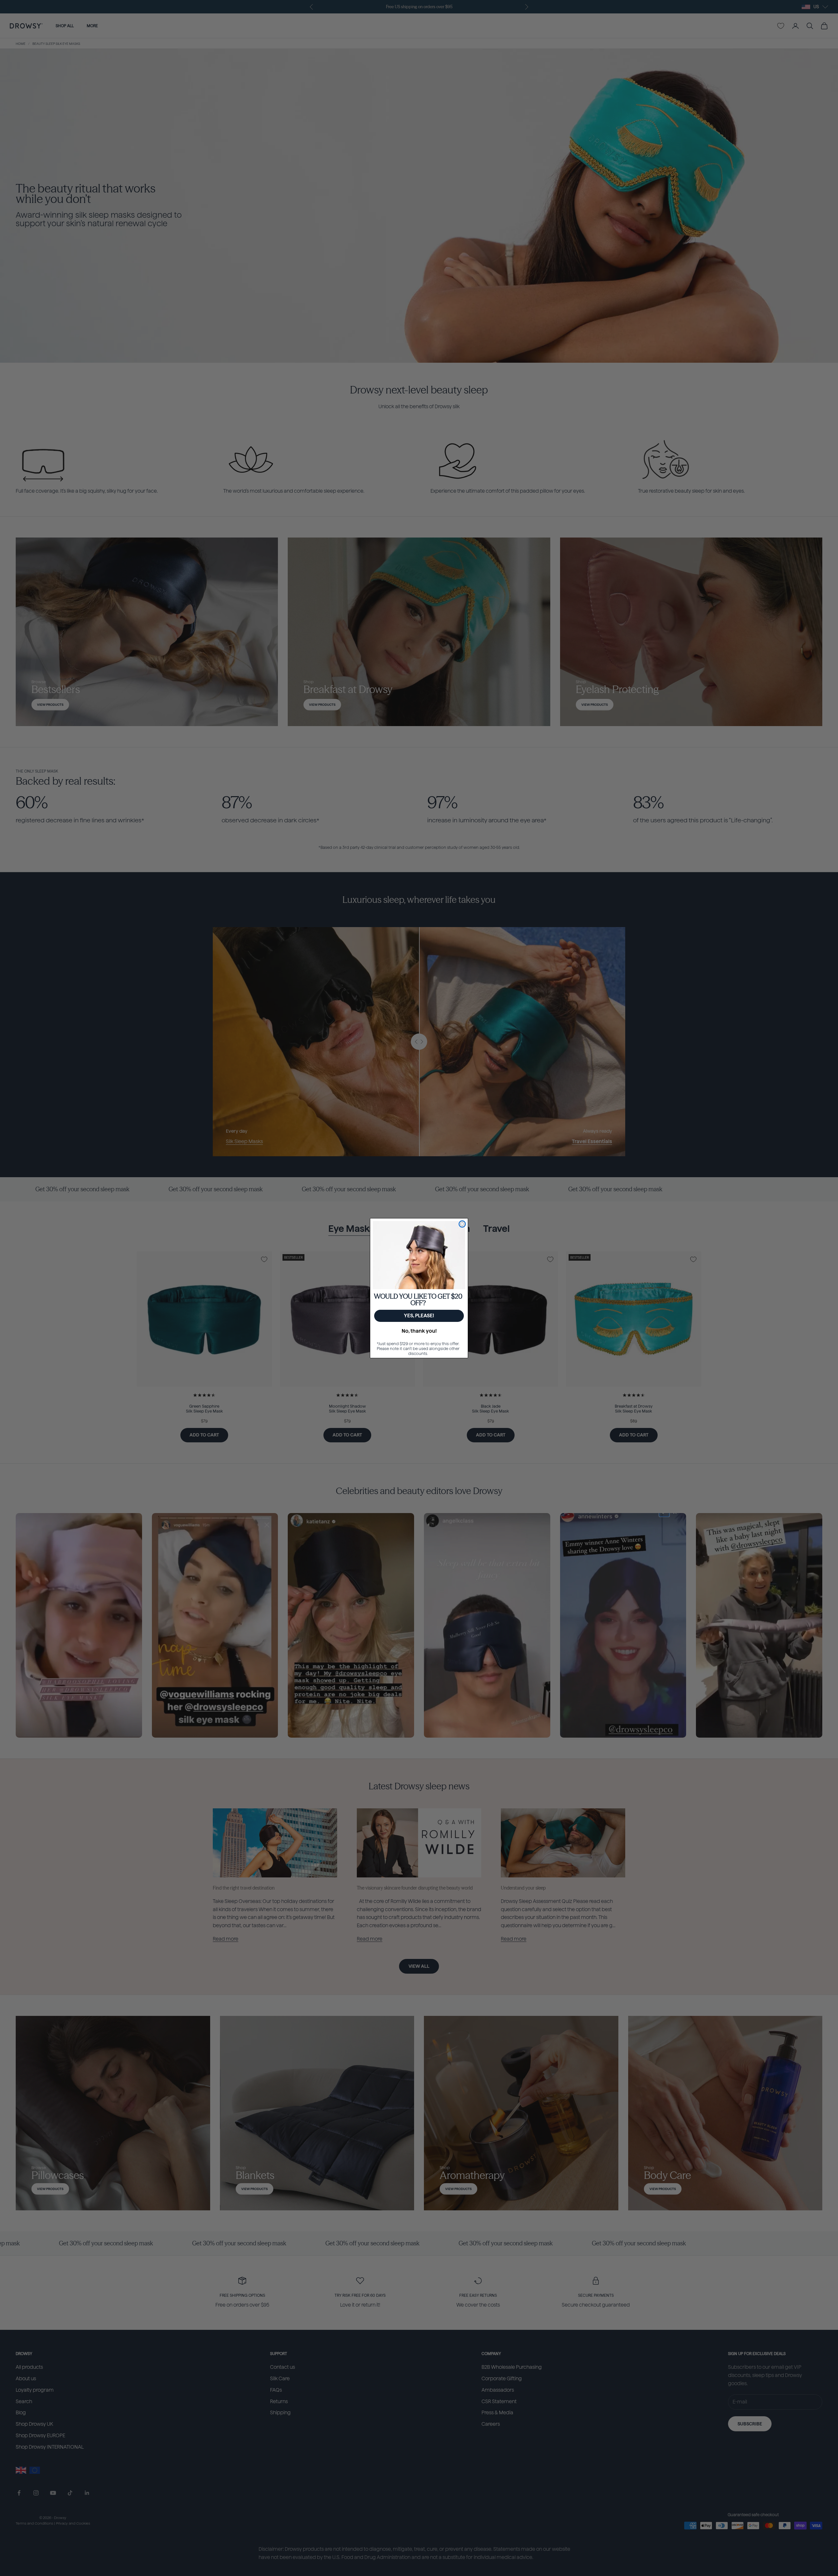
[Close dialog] (462, 1224)
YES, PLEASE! (419, 1316)
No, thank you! (419, 1331)
